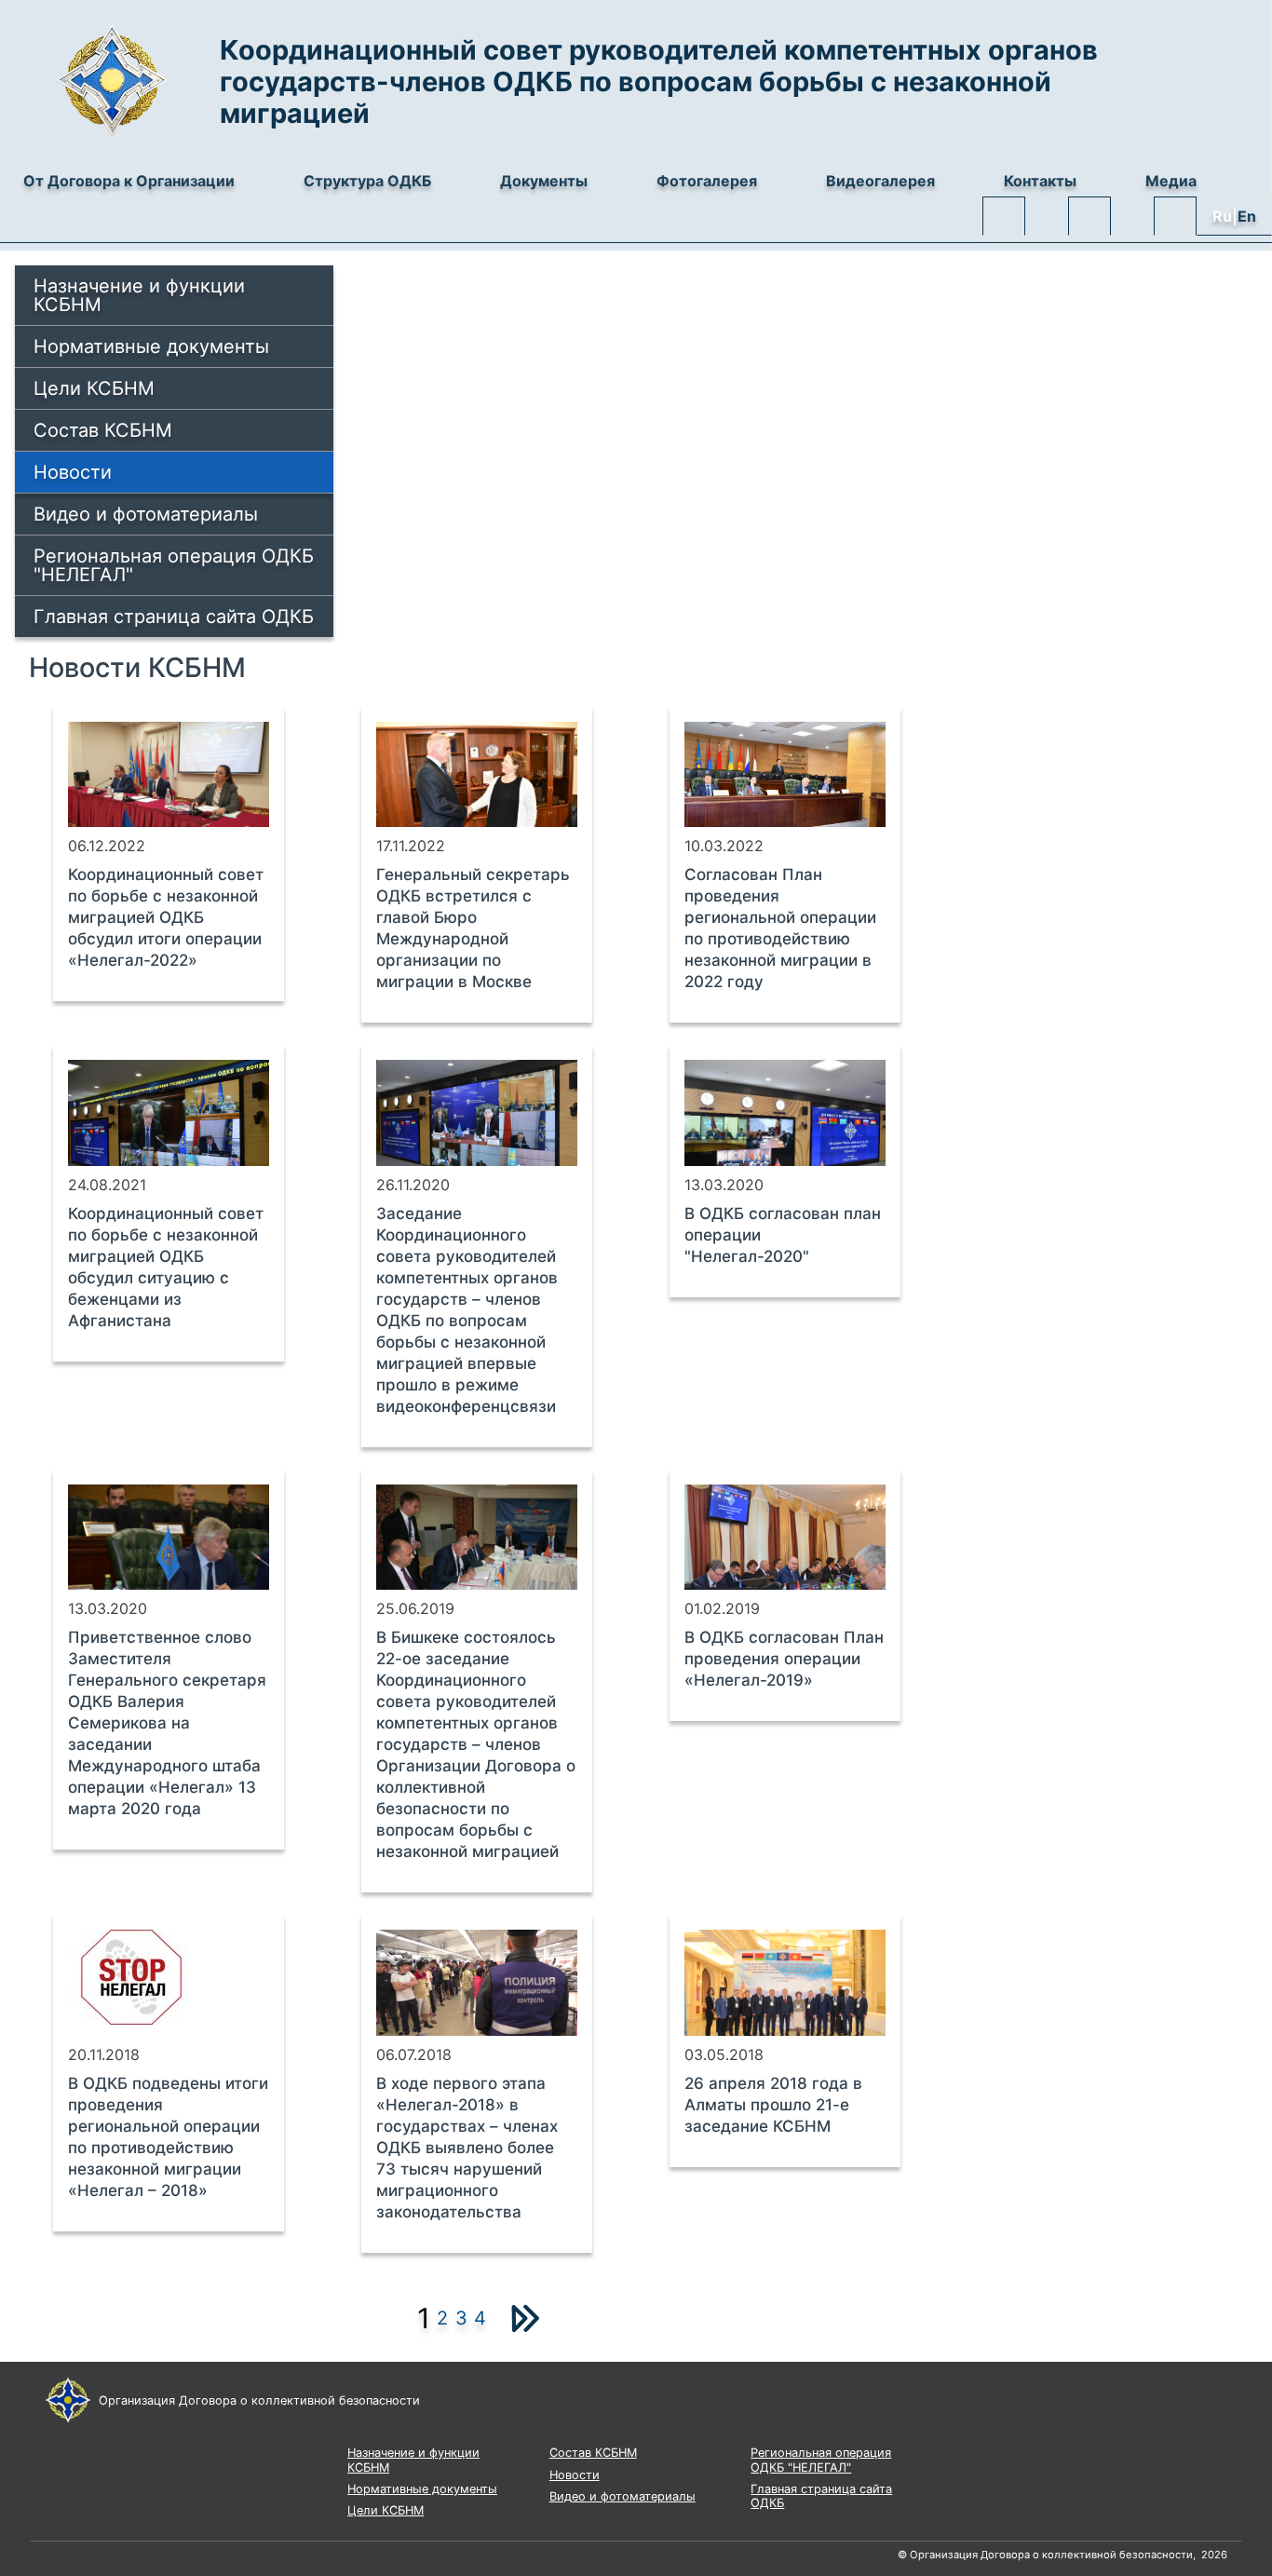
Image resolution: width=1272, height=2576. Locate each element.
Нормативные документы (151, 346)
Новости (73, 472)
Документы (544, 181)
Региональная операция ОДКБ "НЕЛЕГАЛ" (174, 565)
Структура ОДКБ (367, 181)
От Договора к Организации (129, 181)
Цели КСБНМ (94, 388)
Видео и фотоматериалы (146, 514)
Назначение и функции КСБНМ (139, 295)
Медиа (1171, 181)
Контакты (1040, 181)
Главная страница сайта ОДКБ (174, 617)
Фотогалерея (707, 181)
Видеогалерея (880, 181)
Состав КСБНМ (103, 430)
